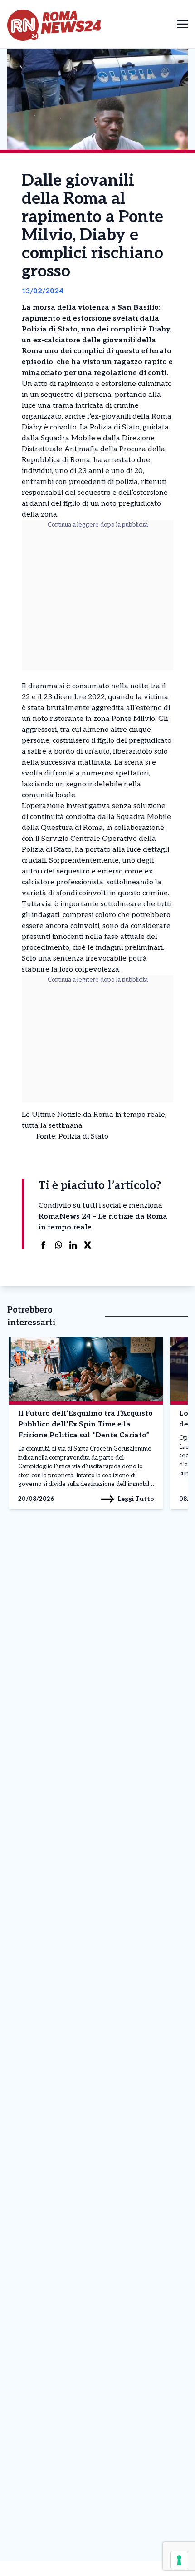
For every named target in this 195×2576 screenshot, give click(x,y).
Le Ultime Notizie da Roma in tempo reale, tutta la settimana (94, 1120)
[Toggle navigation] (182, 24)
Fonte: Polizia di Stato (72, 1137)
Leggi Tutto (136, 1499)
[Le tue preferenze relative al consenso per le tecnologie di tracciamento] (179, 2560)
